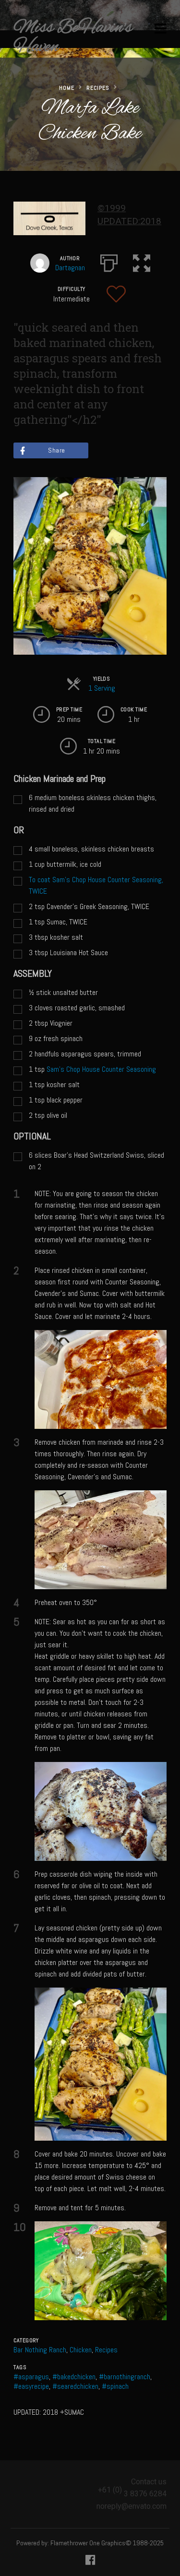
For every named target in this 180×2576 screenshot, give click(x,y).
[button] (142, 261)
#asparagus (31, 2377)
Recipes (98, 88)
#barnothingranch (125, 2377)
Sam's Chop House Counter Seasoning (101, 1069)
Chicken (81, 2350)
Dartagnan (70, 268)
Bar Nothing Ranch (40, 2350)
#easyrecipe (31, 2386)
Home (67, 88)
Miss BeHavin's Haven (73, 37)
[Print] (109, 261)
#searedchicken (75, 2386)
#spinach (115, 2386)
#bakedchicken (74, 2377)
